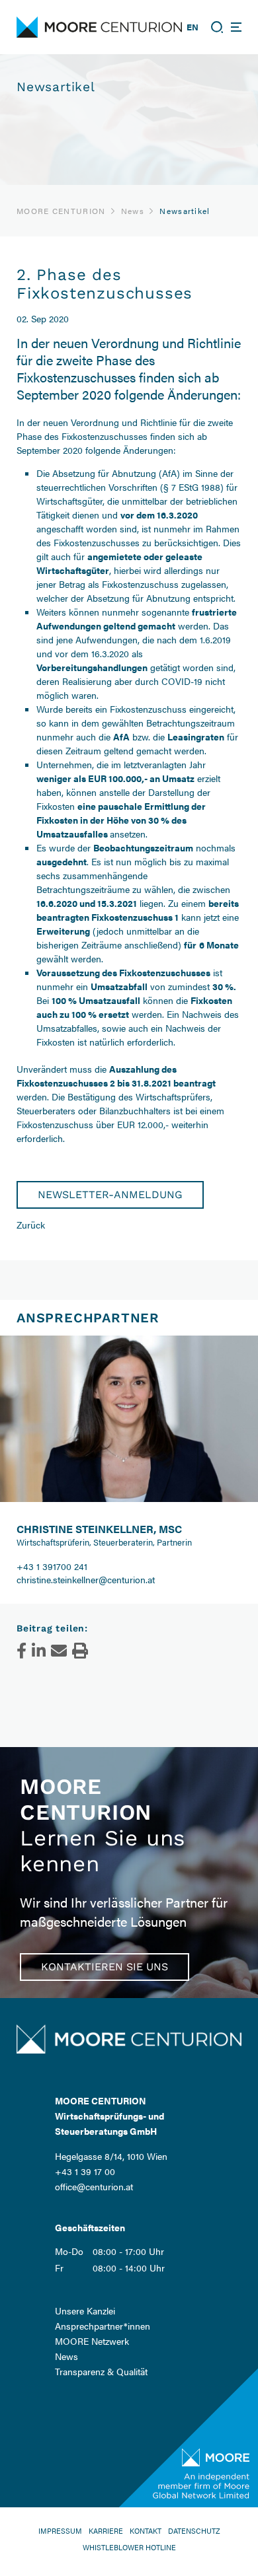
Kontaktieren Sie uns (105, 1967)
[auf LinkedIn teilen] (39, 1651)
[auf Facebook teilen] (21, 1651)
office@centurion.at (94, 2186)
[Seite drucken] (80, 1651)
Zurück (31, 1225)
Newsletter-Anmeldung (110, 1195)
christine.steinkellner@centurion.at (86, 1579)
